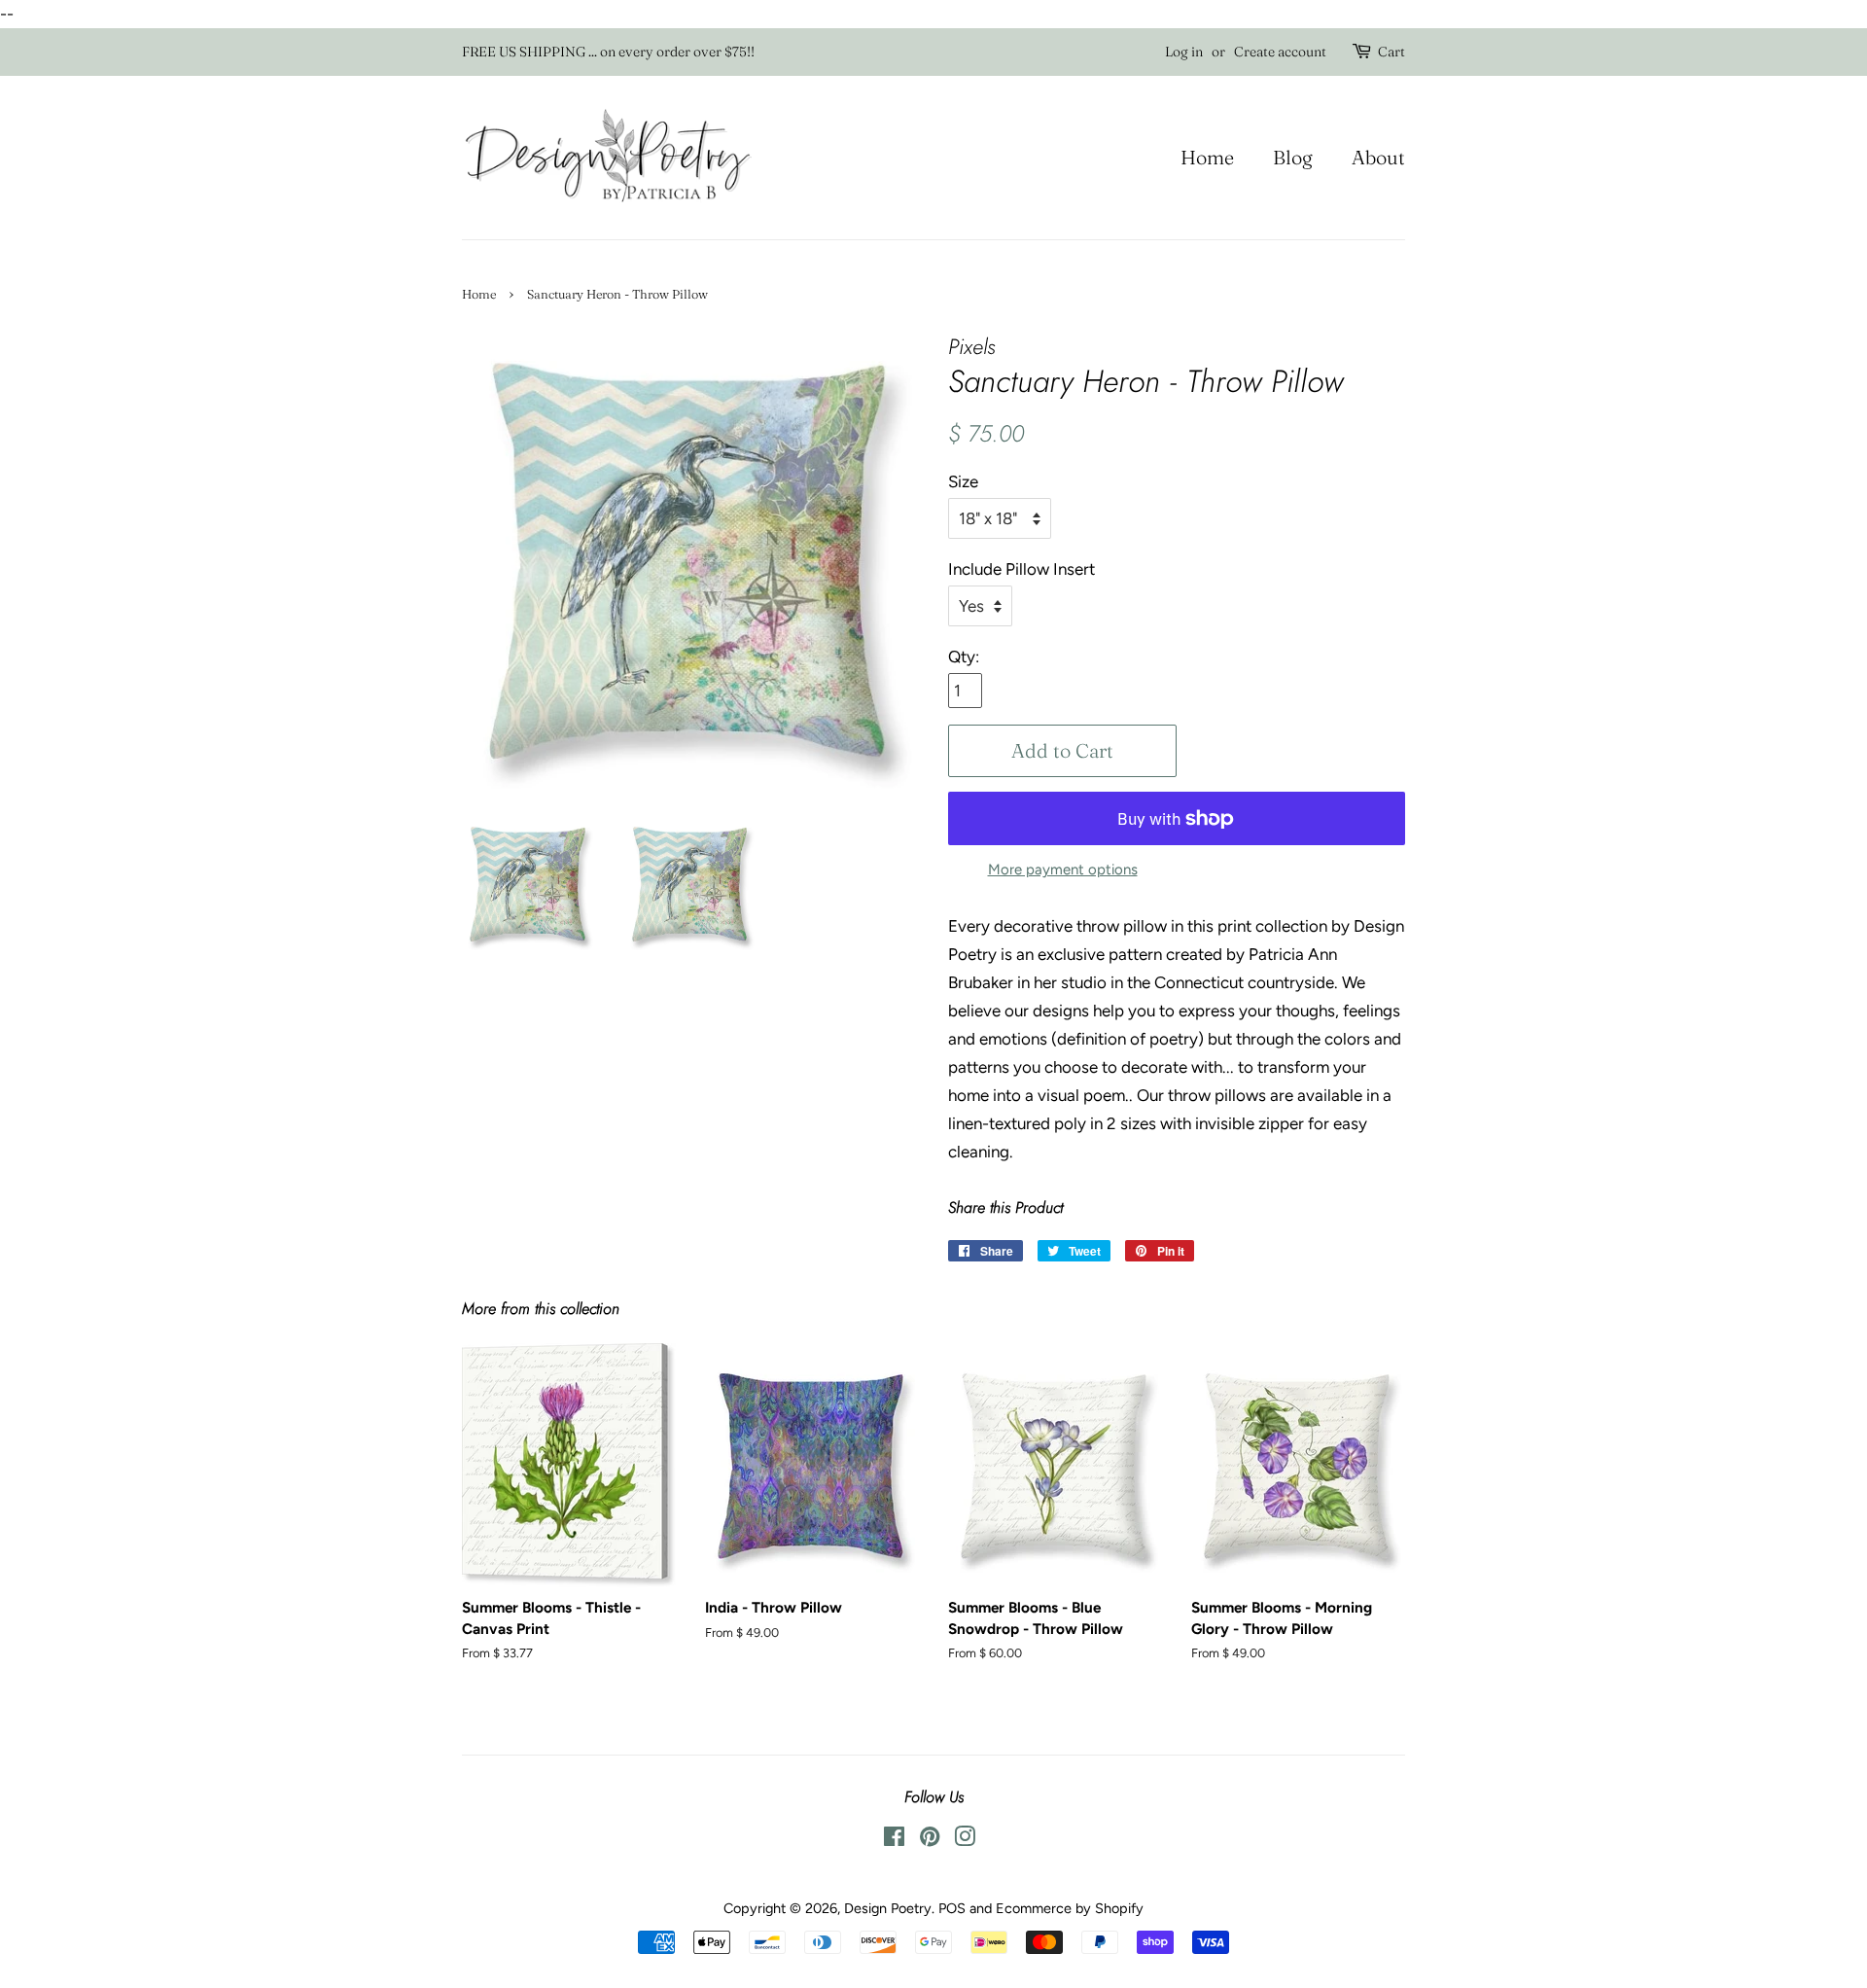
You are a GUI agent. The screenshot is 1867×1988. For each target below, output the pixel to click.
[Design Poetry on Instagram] (965, 1840)
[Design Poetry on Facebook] (894, 1840)
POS (952, 1908)
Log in (1184, 52)
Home (1207, 157)
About (1378, 157)
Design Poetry (888, 1908)
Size (963, 481)
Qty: (964, 657)
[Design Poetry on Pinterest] (930, 1840)
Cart (1391, 52)
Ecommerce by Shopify (1070, 1908)
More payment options (1063, 870)
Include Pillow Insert (1022, 569)
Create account (1280, 52)
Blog (1293, 157)
